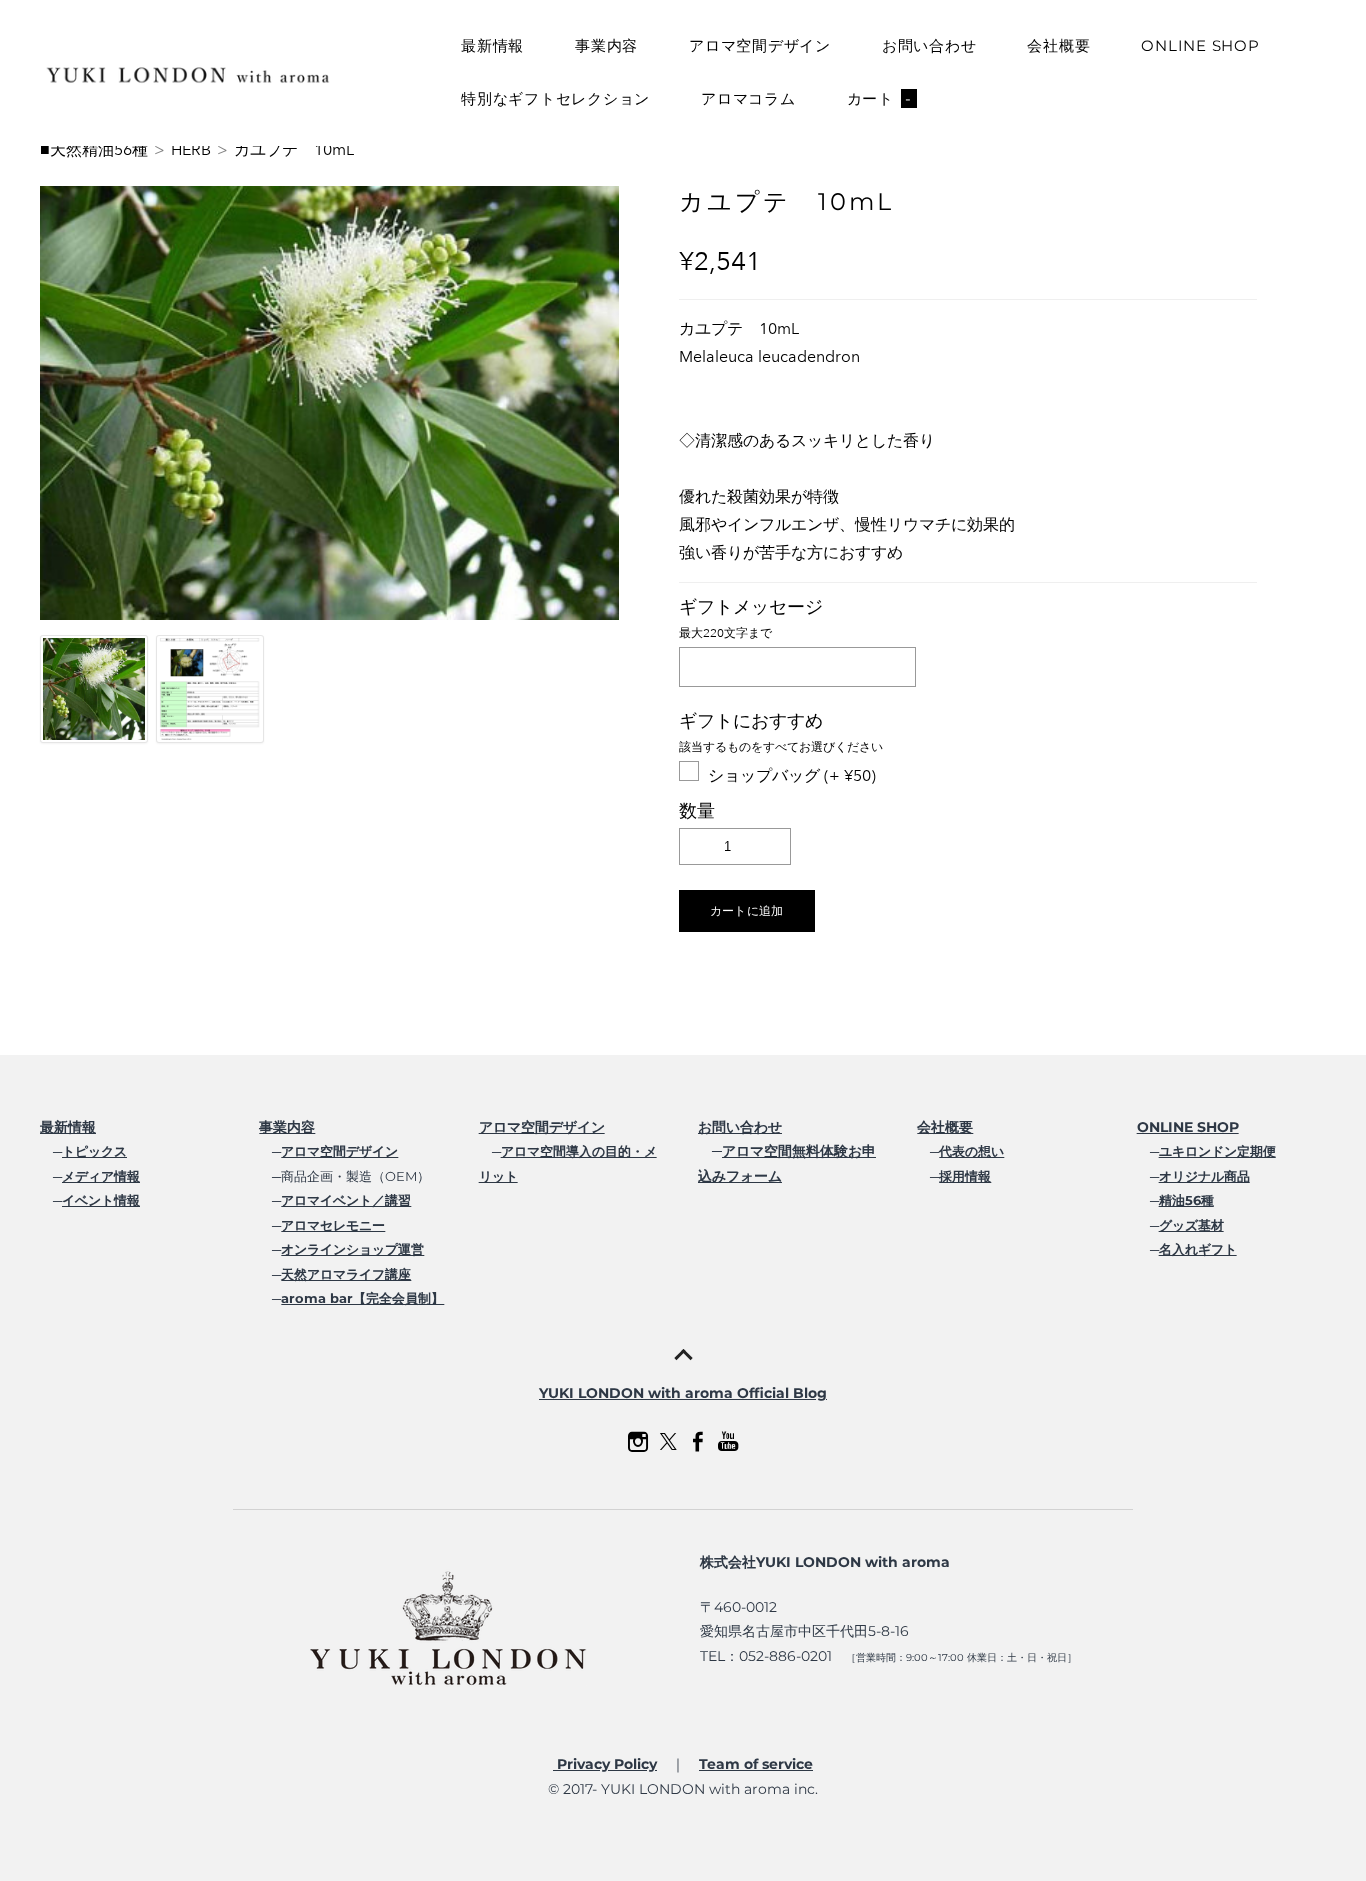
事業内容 (606, 45)
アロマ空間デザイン (760, 45)
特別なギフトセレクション (555, 98)
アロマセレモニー (333, 1225)
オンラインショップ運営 (352, 1249)
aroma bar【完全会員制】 (362, 1298)
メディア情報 (101, 1176)
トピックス (94, 1151)
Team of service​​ (756, 1764)
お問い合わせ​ (740, 1127)
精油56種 (1186, 1200)
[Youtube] (728, 1442)
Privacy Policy (605, 1764)
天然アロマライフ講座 (346, 1274)
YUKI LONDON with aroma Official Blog (683, 1393)
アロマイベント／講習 (346, 1200)
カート (879, 98)
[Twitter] (668, 1442)
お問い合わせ (929, 45)
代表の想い (971, 1151)
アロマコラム (748, 98)
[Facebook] (698, 1442)
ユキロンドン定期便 (1217, 1151)
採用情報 (965, 1176)
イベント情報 (101, 1200)
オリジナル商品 (1204, 1176)
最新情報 (492, 45)
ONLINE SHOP (1200, 45)
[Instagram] (638, 1442)
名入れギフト (1198, 1249)
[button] (747, 911)
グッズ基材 (1191, 1225)
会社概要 (1058, 45)
